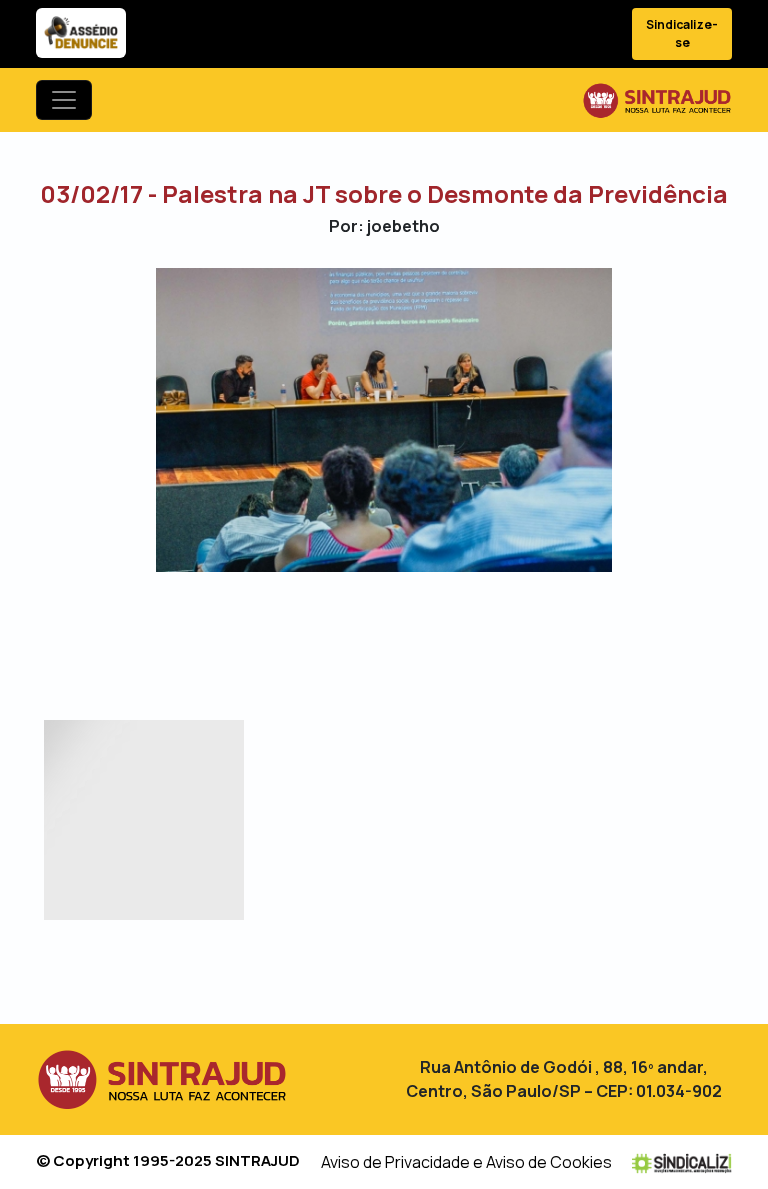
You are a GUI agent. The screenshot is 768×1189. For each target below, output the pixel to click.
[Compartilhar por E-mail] (401, 630)
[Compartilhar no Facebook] (331, 630)
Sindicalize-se (682, 33)
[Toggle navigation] (64, 100)
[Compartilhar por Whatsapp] (436, 630)
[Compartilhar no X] (366, 630)
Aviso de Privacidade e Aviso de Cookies (466, 1162)
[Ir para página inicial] (657, 100)
